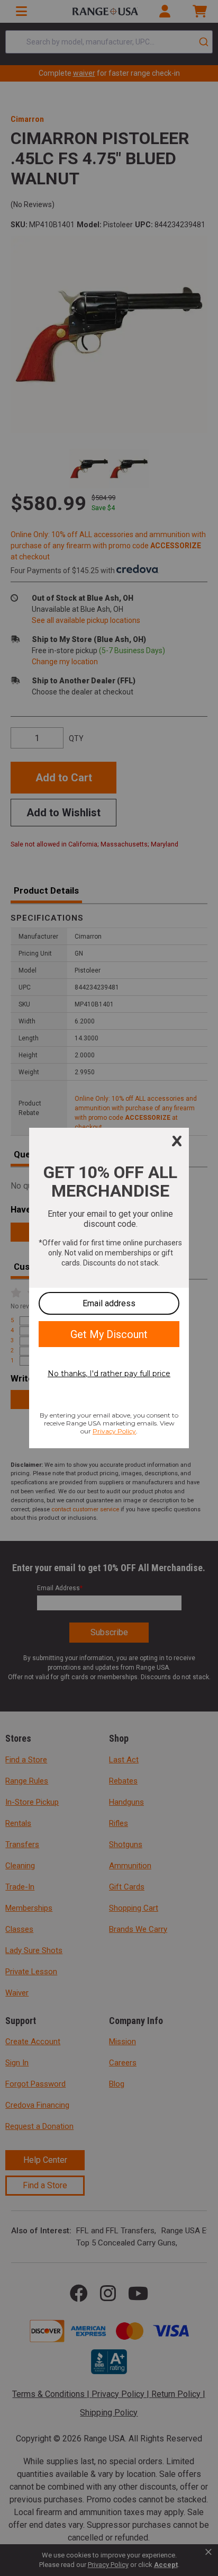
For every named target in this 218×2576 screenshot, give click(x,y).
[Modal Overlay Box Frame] (109, 1288)
